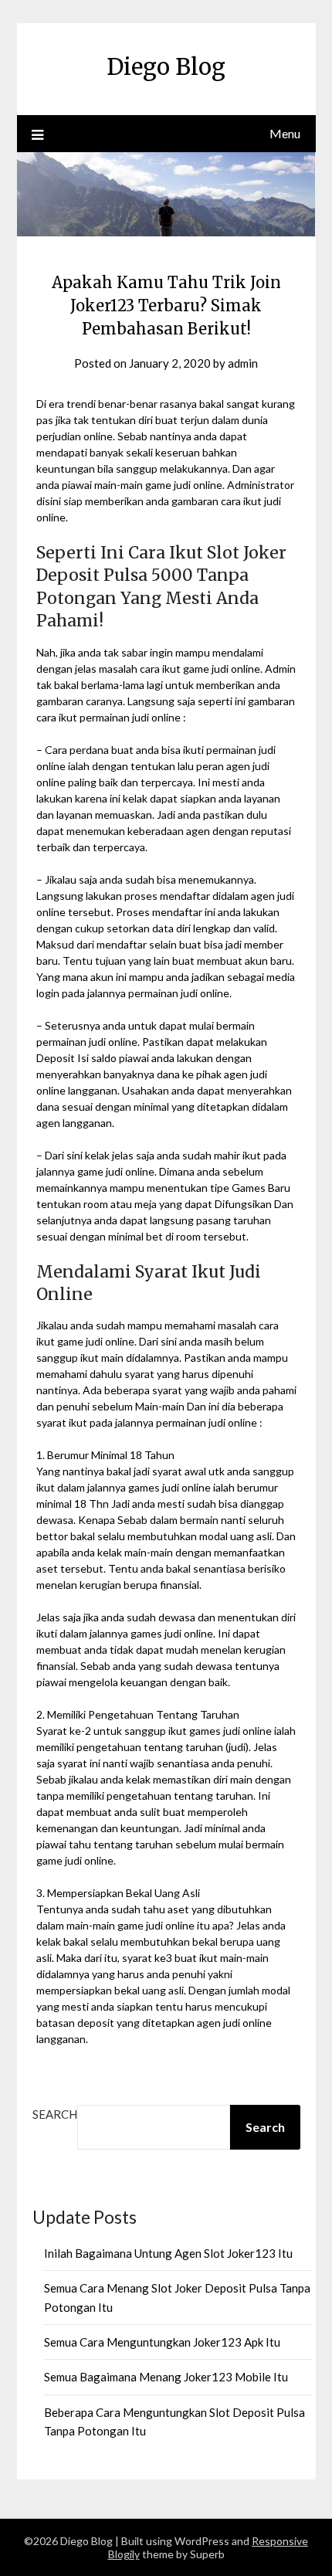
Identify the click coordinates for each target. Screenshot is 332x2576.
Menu (285, 133)
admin (243, 363)
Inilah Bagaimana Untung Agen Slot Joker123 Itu (168, 2253)
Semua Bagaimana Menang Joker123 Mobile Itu (166, 2377)
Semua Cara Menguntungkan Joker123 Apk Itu (162, 2342)
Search (55, 2114)
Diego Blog (166, 67)
